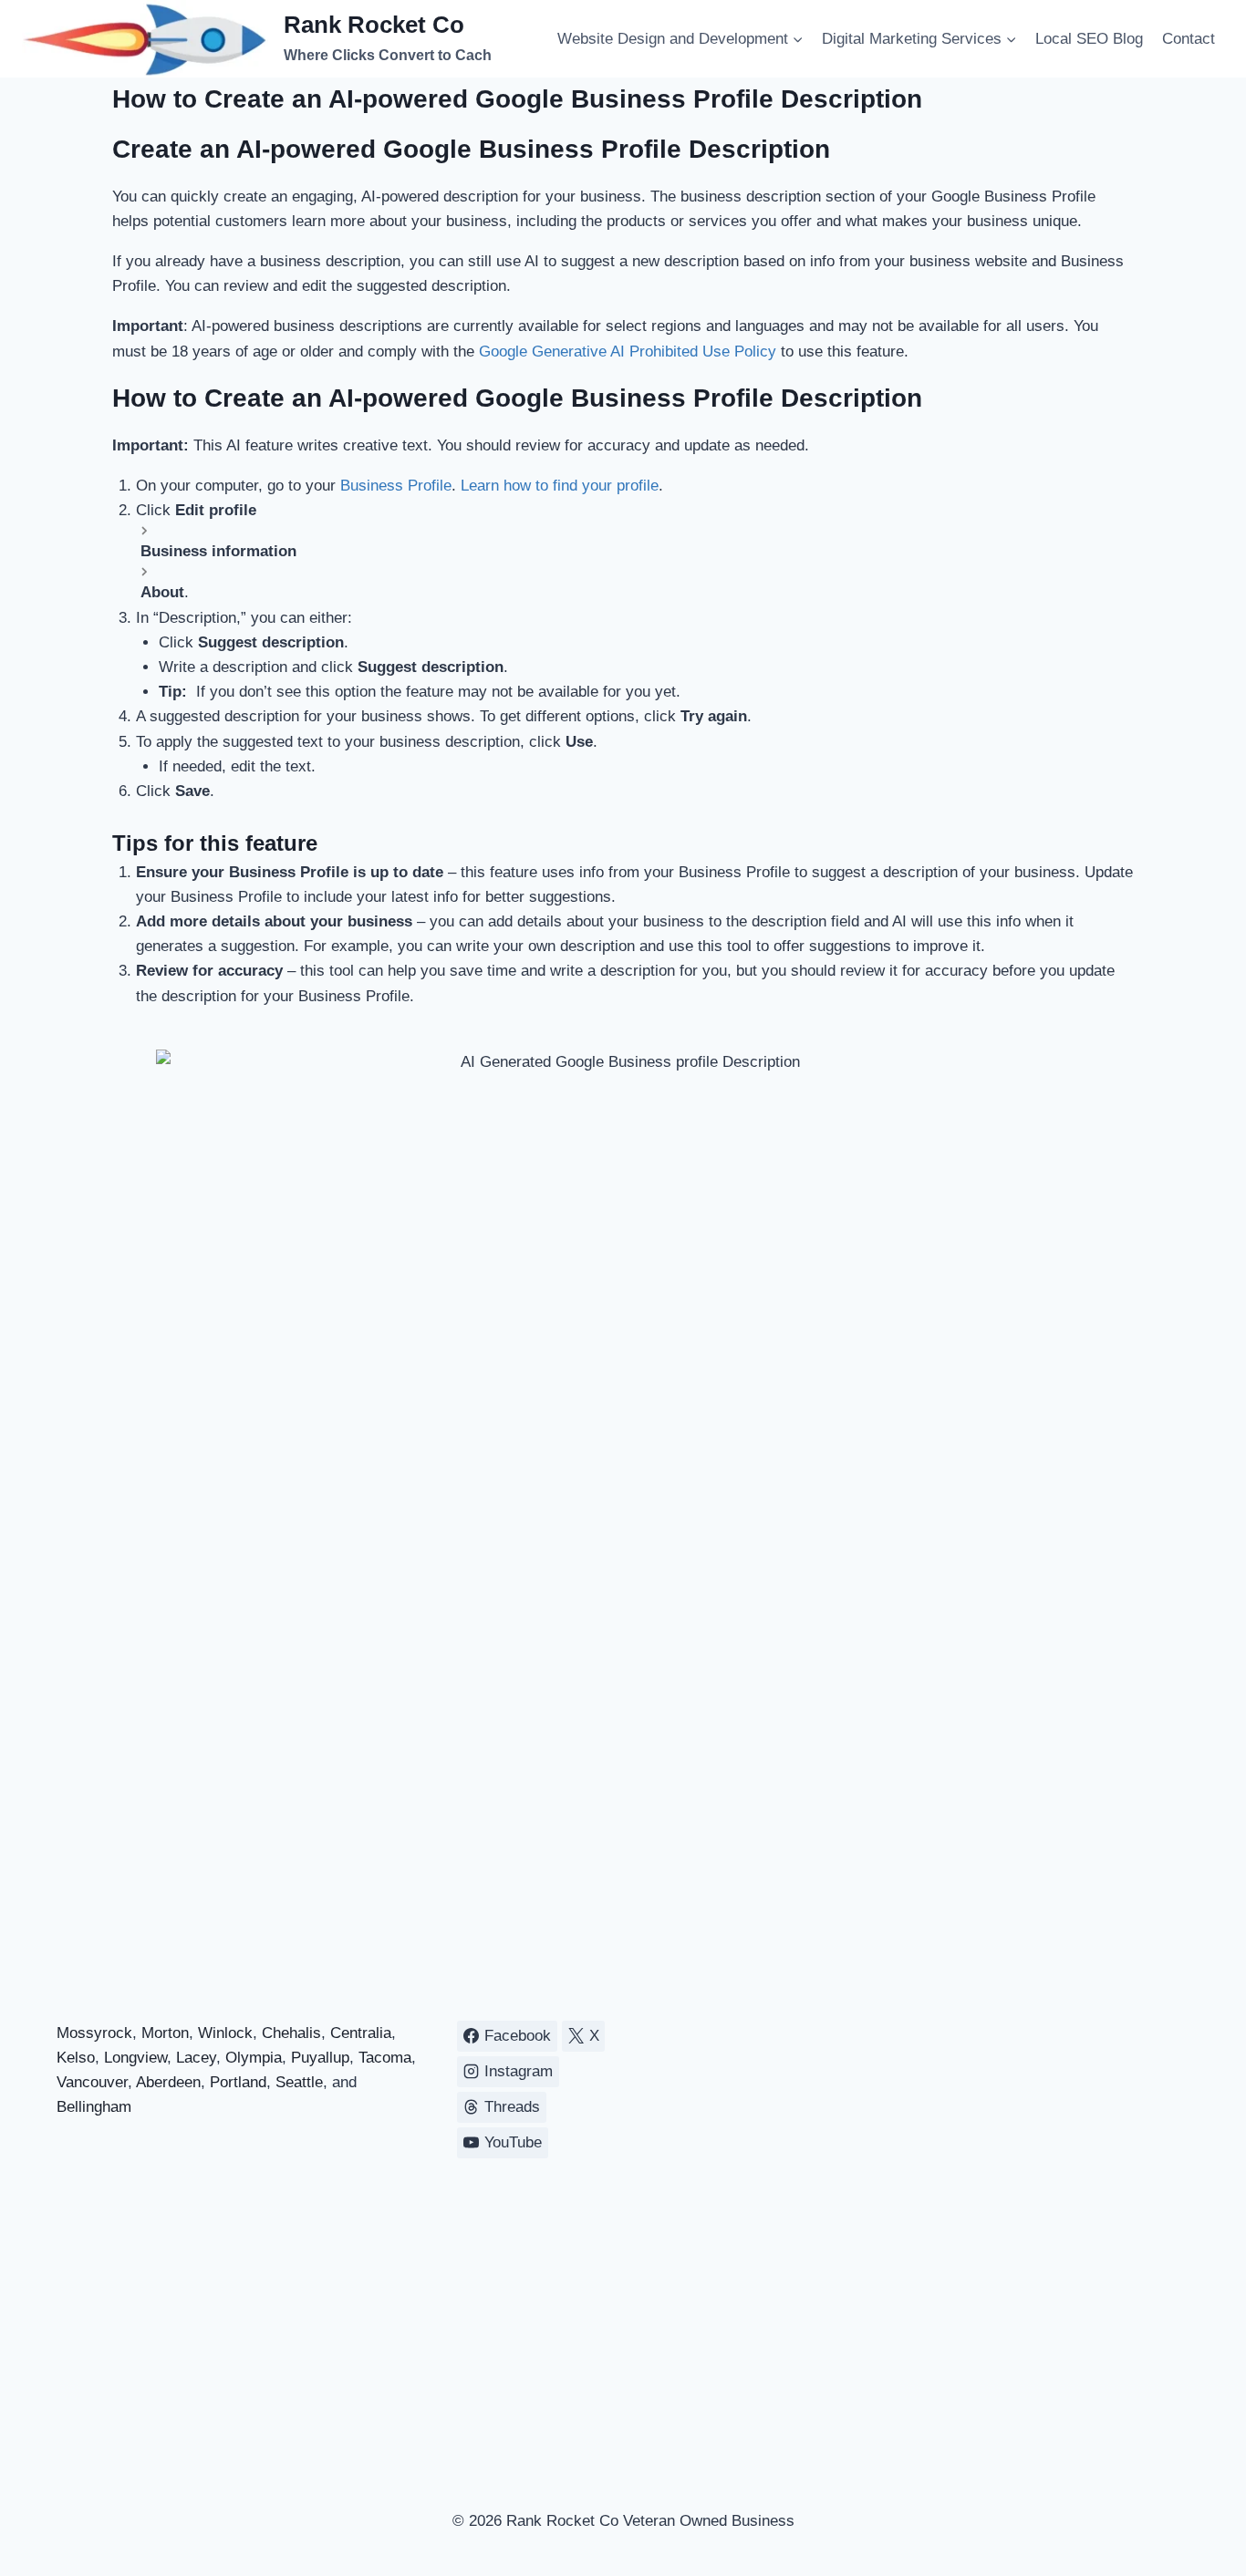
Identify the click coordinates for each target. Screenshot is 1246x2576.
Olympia (254, 2058)
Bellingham (94, 2107)
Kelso (76, 2058)
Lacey (196, 2058)
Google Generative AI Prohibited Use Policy (628, 352)
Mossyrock (94, 2033)
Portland (238, 2082)
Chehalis (291, 2033)
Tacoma (385, 2058)
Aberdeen (168, 2082)
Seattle (299, 2082)
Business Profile (396, 486)
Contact (1189, 39)
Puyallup (320, 2058)
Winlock (225, 2033)
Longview (135, 2058)
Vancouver (92, 2082)
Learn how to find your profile (560, 486)
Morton (165, 2033)
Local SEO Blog (1089, 39)
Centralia (361, 2033)
